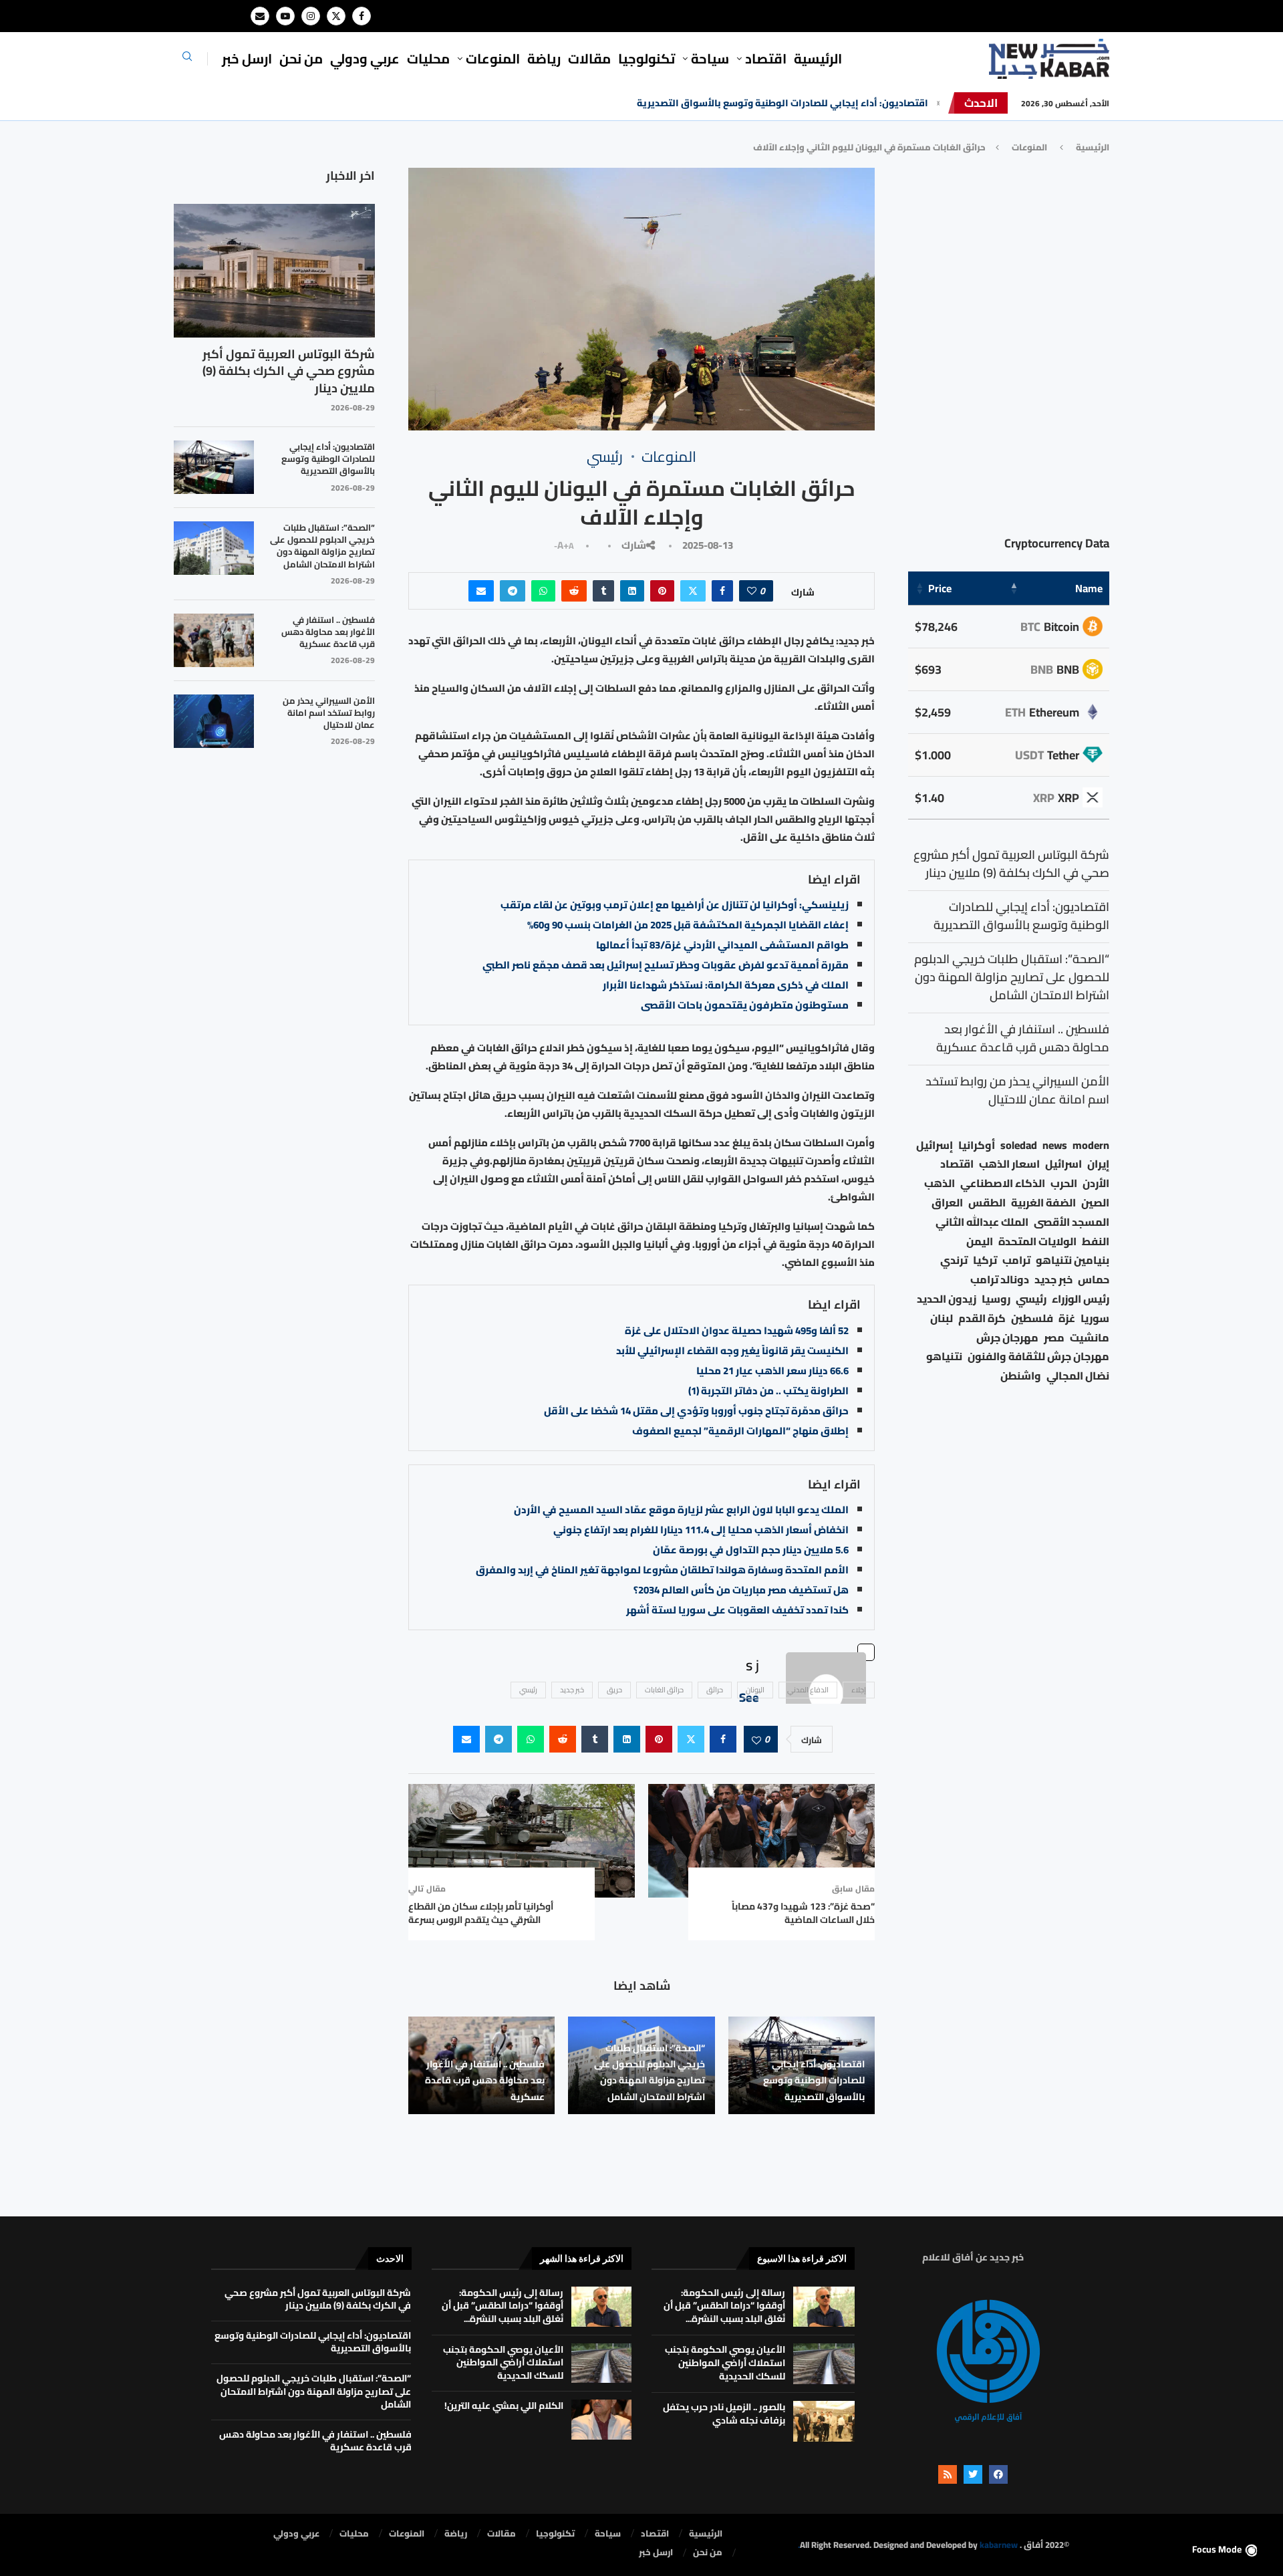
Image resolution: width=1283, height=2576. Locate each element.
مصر (1054, 1338)
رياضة (544, 58)
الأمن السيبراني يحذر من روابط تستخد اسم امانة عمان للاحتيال (329, 713)
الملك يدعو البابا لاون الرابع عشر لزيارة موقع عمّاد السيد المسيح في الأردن (681, 1510)
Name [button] (1089, 588)
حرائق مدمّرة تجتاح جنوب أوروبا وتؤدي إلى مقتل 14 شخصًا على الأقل (696, 1411)
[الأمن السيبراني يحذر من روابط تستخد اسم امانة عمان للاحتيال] (214, 721)
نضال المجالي (1078, 1376)
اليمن (980, 1242)
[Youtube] (285, 16)
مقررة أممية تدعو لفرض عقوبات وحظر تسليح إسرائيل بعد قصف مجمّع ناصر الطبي (666, 965)
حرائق (715, 1690)
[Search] (187, 60)
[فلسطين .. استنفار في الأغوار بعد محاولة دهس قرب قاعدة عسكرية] (214, 640)
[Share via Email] (481, 591)
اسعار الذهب (1009, 1164)
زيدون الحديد (947, 1299)
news (1055, 1145)
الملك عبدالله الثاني (982, 1222)
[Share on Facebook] (722, 591)
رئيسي (528, 1690)
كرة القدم (982, 1318)
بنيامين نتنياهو (1073, 1260)
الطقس (987, 1203)
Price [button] (940, 588)
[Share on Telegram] (513, 591)
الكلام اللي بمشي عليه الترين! (504, 2406)
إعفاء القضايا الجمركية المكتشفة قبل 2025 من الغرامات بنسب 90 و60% (688, 925)
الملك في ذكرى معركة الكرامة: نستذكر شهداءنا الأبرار (726, 985)
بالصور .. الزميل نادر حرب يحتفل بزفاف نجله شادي (724, 2414)
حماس (1094, 1280)
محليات (428, 58)
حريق (614, 1690)
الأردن (1096, 1183)
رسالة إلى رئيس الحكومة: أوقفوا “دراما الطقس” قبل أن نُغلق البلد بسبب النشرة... (724, 2306)
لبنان (942, 1318)
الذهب (940, 1183)
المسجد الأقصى (1072, 1222)
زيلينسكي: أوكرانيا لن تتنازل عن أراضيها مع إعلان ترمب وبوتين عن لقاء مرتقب (675, 905)
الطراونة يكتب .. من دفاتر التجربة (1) (768, 1391)
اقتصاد (957, 1164)
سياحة (710, 58)
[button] (938, 103)
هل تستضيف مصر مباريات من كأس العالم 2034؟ (741, 1590)
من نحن (301, 58)
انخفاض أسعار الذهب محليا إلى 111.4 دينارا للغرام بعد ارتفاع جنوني (701, 1530)
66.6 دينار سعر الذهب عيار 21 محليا (772, 1371)
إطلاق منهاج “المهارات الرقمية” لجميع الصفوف (740, 1431)
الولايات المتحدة (1037, 1242)
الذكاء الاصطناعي (1003, 1183)
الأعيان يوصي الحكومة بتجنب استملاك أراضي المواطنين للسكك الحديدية (725, 2362)
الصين (1095, 1203)
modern (1091, 1145)
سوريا (1095, 1318)
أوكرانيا (977, 1145)
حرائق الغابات (664, 1690)
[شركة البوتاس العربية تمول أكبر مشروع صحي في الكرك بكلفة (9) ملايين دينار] (274, 271)
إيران (1098, 1164)
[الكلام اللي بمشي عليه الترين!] (601, 2420)
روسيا (996, 1299)
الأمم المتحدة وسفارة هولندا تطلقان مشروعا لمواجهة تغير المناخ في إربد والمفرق (662, 1570)
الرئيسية (818, 58)
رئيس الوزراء (1081, 1299)
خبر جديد (572, 1690)
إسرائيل (935, 1145)
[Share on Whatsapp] (543, 591)
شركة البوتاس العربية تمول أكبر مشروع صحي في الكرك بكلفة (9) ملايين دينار (289, 371)
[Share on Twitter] (693, 591)
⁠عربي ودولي (365, 58)
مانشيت (1090, 1338)
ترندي (954, 1260)
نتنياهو (944, 1357)
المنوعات (493, 58)
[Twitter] (336, 16)
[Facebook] (362, 16)
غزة (1067, 1318)
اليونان (755, 1690)
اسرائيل (1063, 1164)
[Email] (260, 16)
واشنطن (1021, 1376)
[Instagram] (311, 16)
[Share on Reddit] (574, 591)
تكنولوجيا (647, 58)
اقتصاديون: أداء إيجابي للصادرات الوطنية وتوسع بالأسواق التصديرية (814, 2080)
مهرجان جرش (1007, 1338)
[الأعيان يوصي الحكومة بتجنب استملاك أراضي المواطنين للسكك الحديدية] (824, 2364)
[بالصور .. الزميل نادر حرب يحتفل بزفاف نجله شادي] (824, 2421)
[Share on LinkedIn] (632, 591)
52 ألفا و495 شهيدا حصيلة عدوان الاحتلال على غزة (737, 1330)
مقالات (589, 58)
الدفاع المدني (808, 1690)
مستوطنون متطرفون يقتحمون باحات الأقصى (745, 1005)
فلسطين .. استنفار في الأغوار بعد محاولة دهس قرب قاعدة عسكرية (485, 2080)
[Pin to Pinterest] (662, 591)
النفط (1096, 1242)
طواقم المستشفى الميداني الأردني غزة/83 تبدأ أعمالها (722, 945)
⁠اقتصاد (766, 58)
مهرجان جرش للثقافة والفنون (1038, 1357)
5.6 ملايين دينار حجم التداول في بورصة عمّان (751, 1550)
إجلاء (859, 1690)
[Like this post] (752, 591)
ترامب (1016, 1260)
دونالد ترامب (1000, 1280)
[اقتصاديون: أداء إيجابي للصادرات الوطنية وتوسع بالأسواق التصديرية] (214, 467)
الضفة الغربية (1043, 1203)
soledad (1019, 1145)
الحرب (1064, 1183)
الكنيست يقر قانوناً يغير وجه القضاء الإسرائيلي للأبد (732, 1350)
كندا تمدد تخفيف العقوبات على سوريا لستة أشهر (737, 1610)
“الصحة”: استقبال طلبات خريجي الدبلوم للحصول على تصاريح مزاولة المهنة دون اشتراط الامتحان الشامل (711, 103)
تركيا (985, 1260)
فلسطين (1032, 1318)
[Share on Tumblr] (603, 591)
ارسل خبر (247, 58)
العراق (947, 1203)
